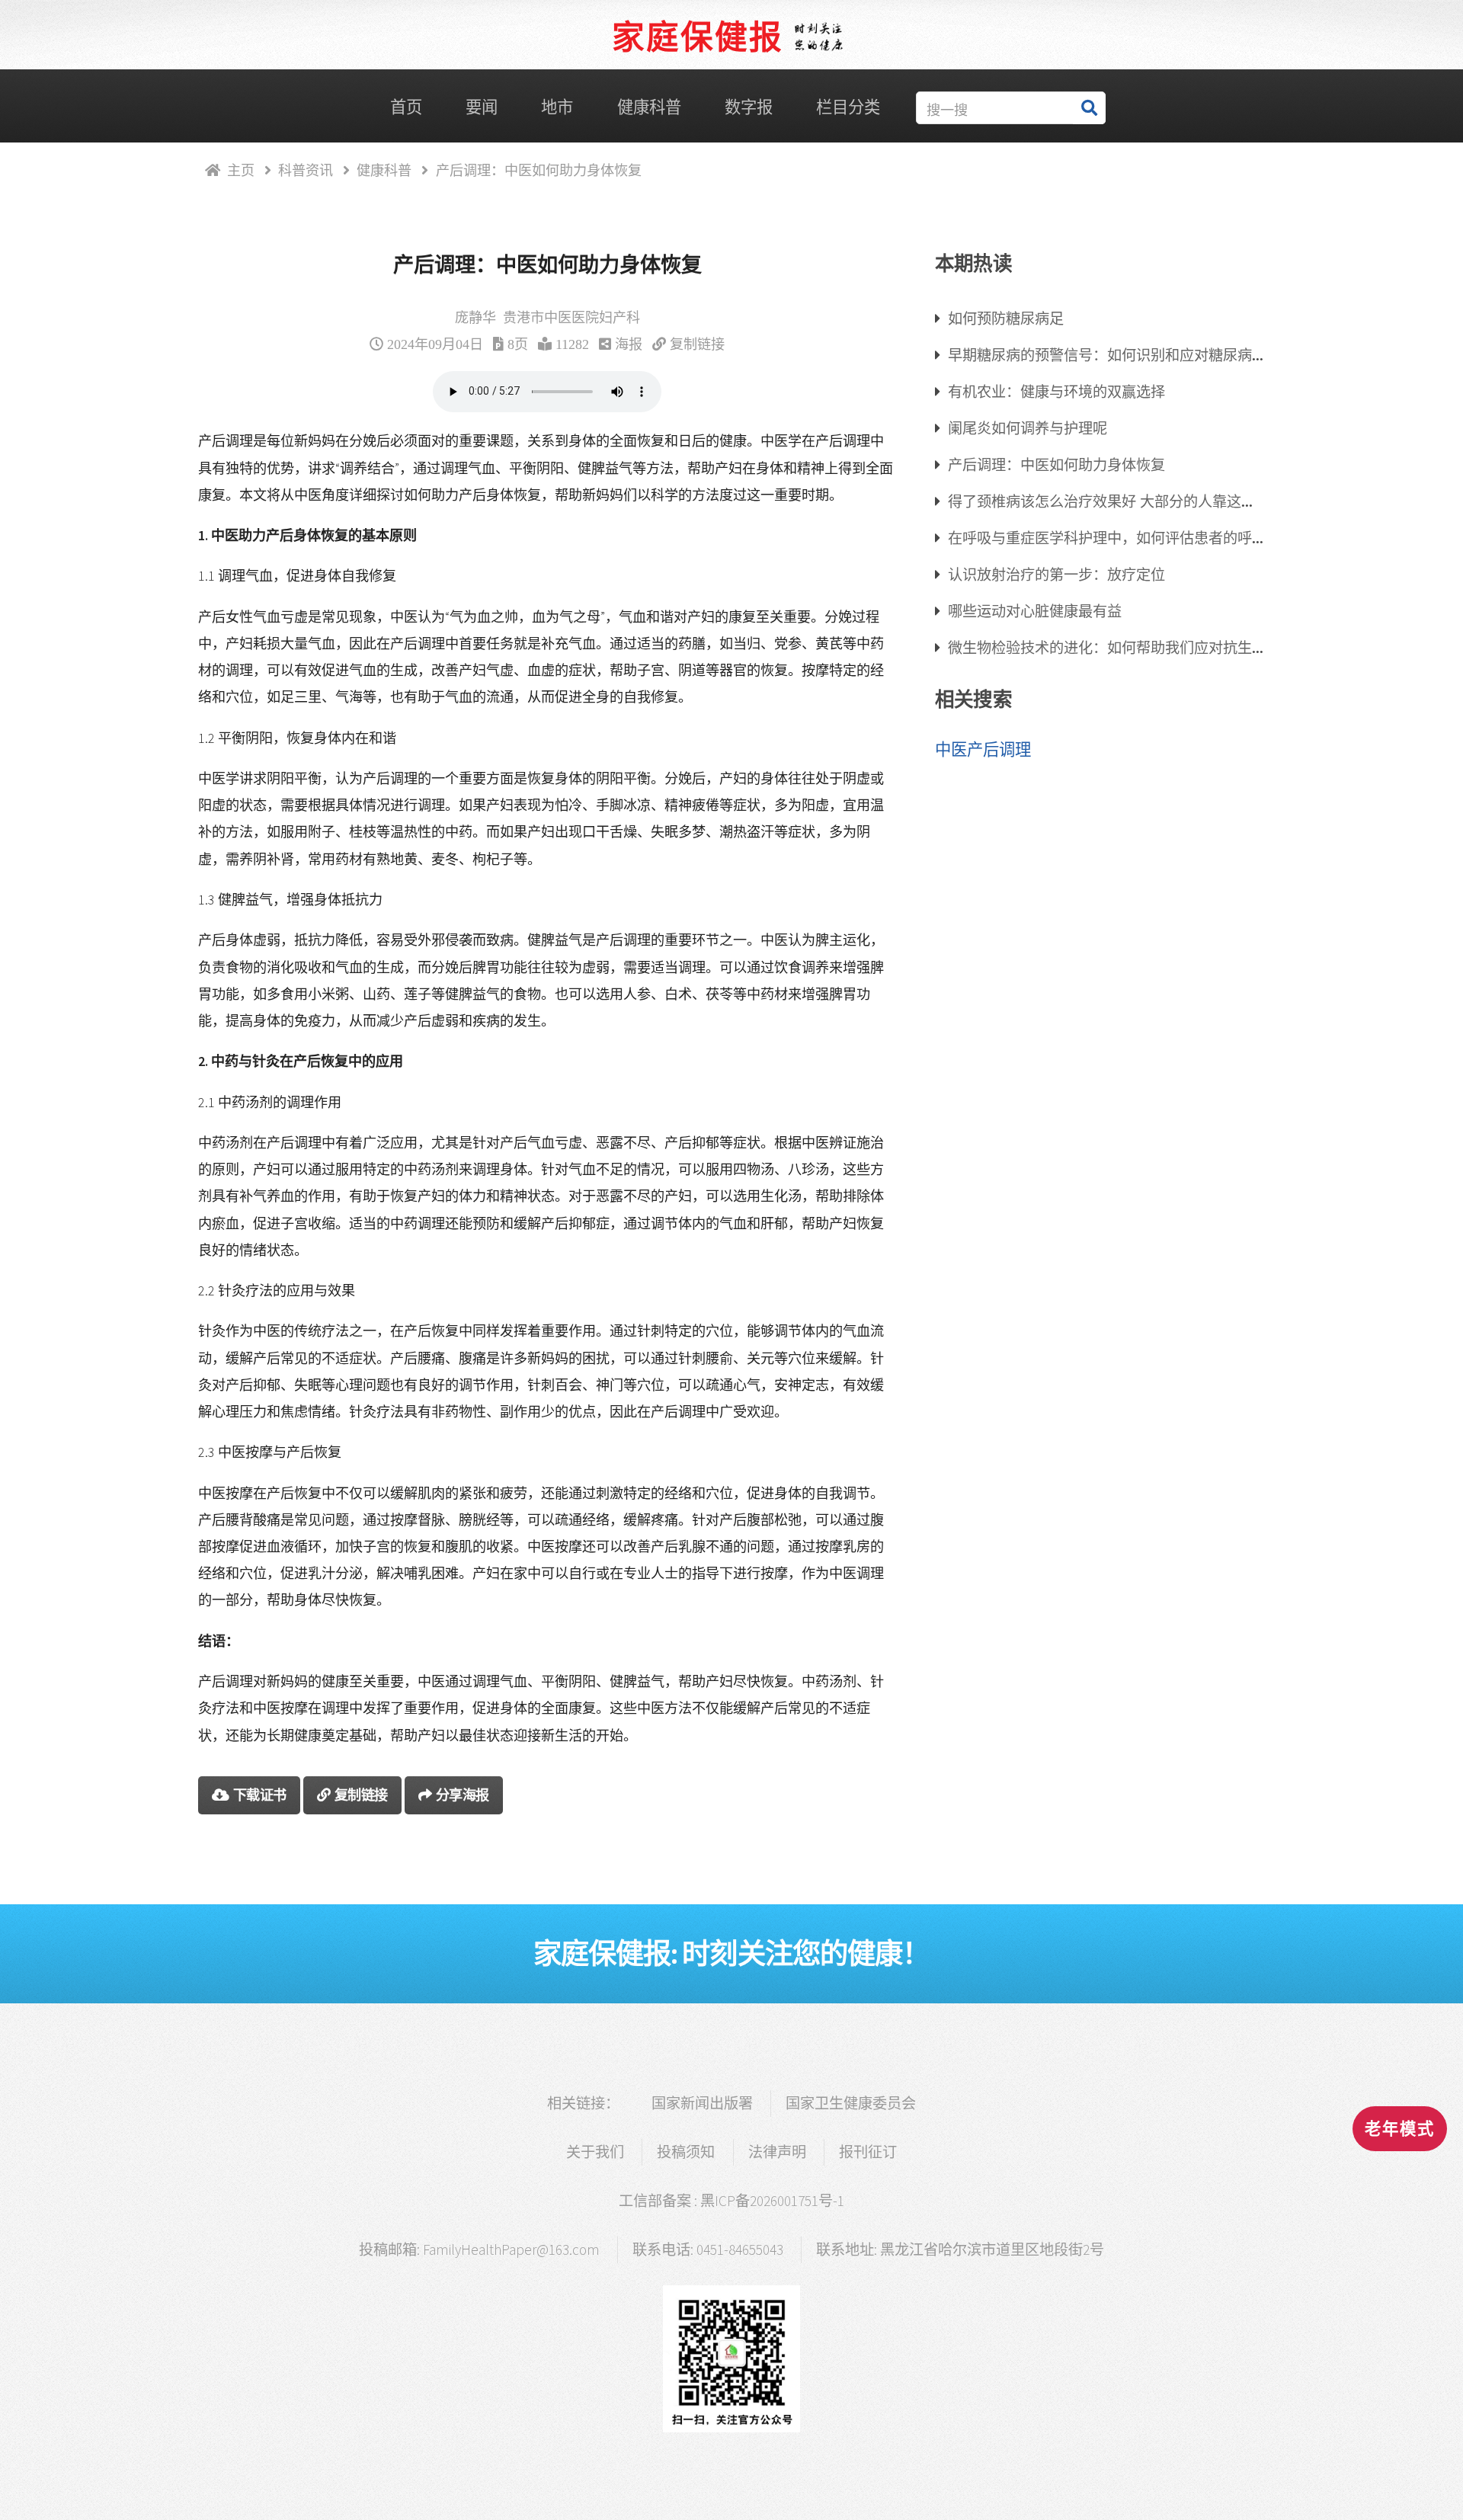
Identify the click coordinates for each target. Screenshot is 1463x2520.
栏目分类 (848, 107)
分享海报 (463, 1795)
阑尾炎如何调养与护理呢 (1028, 428)
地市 (557, 107)
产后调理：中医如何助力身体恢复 (1056, 464)
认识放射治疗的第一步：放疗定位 (1056, 574)
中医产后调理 (983, 749)
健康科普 (649, 107)
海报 (629, 344)
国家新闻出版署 (702, 2103)
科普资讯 (306, 170)
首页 (406, 107)
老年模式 (1400, 2129)
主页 (241, 170)
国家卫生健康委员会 (851, 2103)
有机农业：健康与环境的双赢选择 (1056, 391)
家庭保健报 (698, 37)
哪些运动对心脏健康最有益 (1035, 611)
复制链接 (697, 344)
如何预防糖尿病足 (1006, 318)
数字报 (749, 107)
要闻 (482, 107)
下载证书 (260, 1795)
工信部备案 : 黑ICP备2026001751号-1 (731, 2201)
